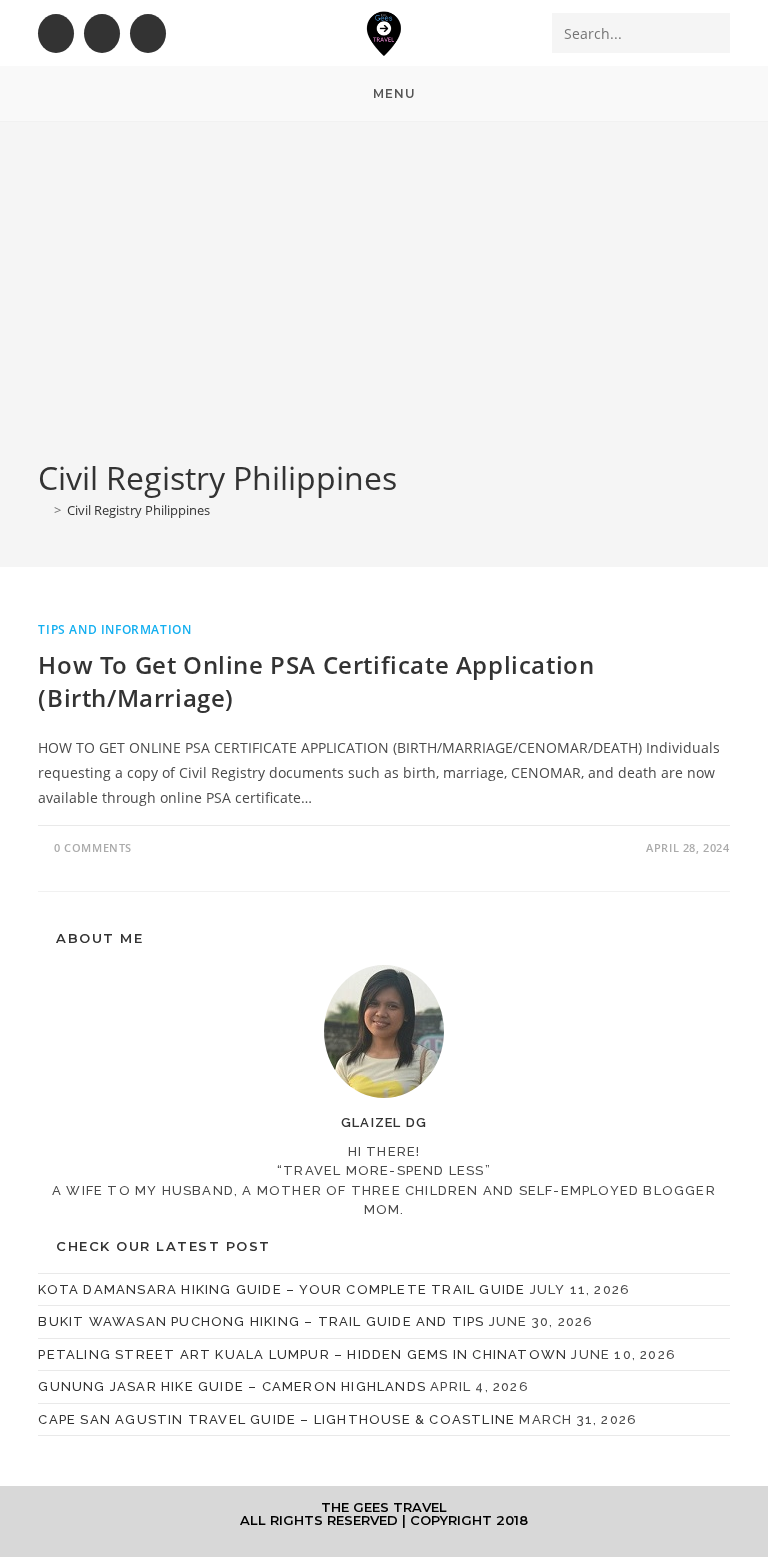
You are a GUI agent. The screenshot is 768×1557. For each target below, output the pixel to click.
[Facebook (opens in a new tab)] (56, 33)
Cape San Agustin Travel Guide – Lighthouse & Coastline (276, 1419)
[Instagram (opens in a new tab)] (102, 33)
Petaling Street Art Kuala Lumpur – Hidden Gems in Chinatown (302, 1354)
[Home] (43, 510)
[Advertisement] (384, 306)
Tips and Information (114, 629)
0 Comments (93, 847)
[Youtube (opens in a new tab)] (148, 33)
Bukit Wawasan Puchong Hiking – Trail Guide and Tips (261, 1321)
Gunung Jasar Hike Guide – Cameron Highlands (232, 1386)
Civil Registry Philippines (138, 510)
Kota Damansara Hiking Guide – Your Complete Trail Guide (281, 1289)
